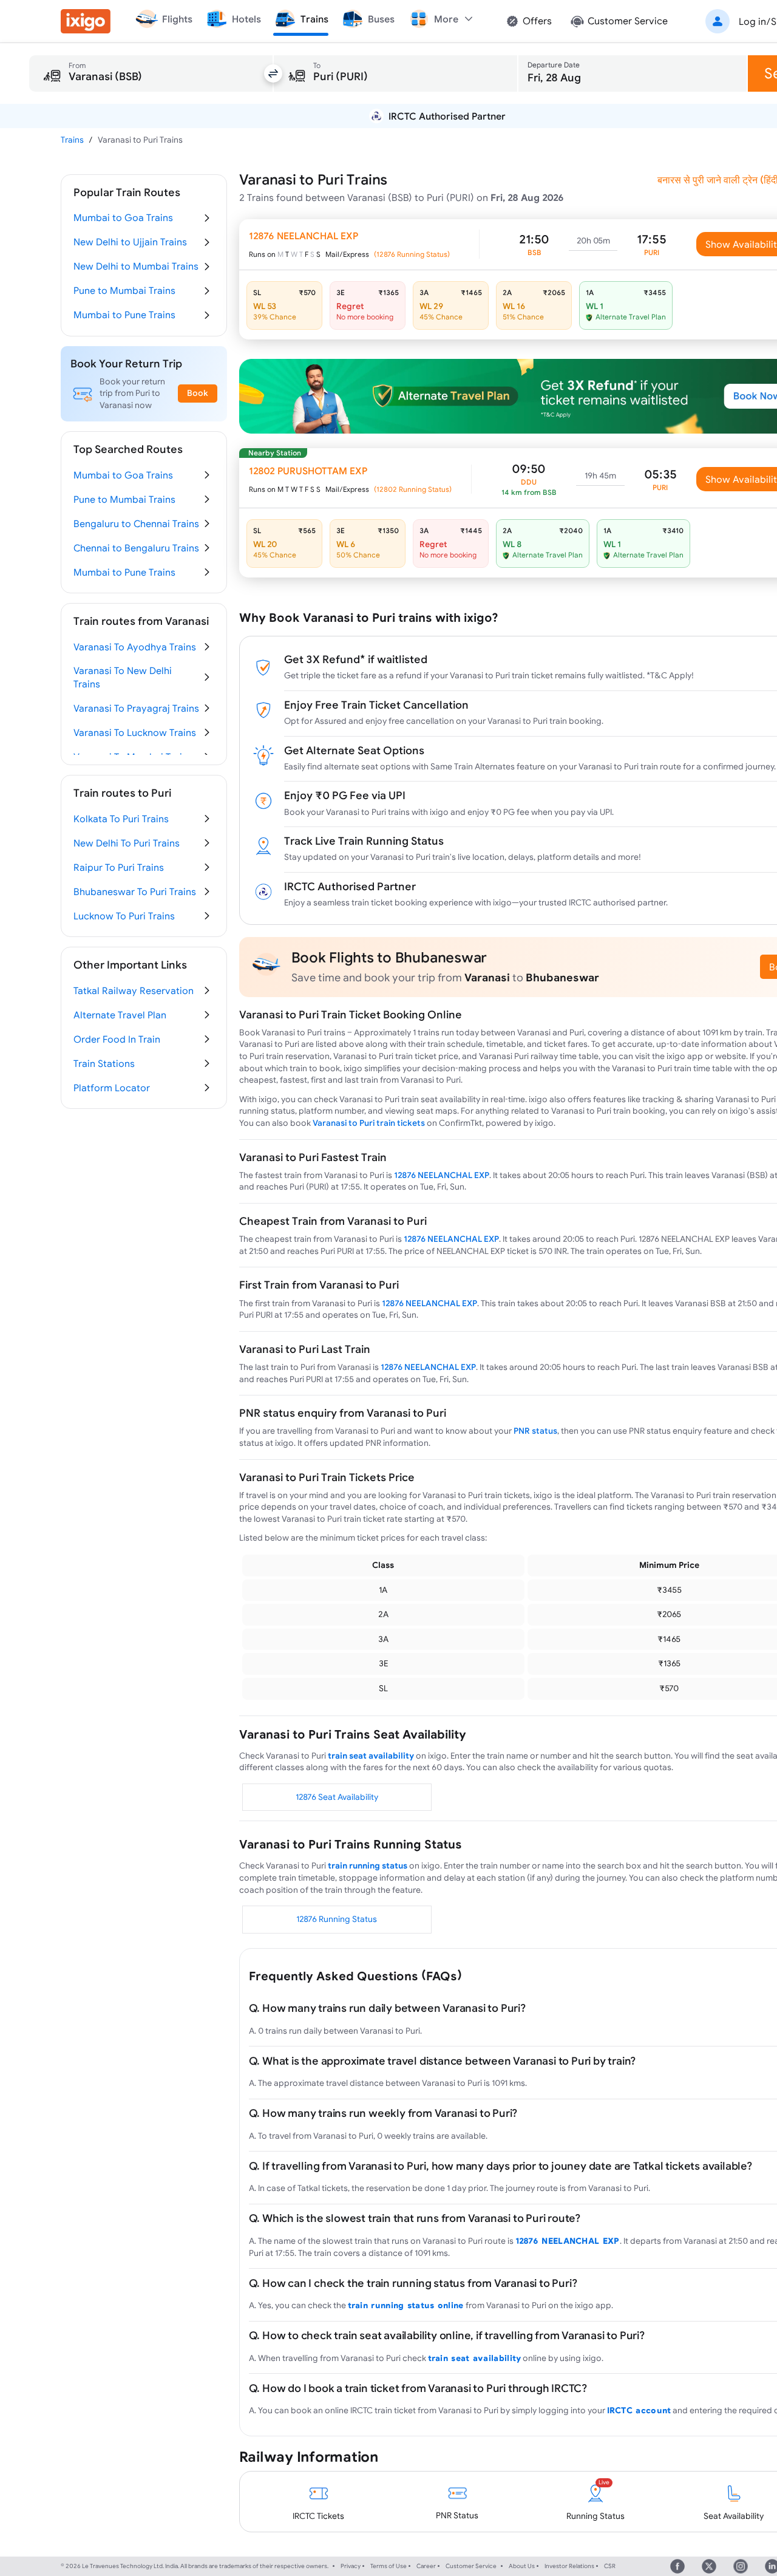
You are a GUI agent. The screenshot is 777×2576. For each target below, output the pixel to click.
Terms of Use (388, 2566)
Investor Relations (569, 2566)
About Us (522, 2566)
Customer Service (471, 2566)
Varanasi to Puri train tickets (369, 1123)
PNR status (535, 1431)
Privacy (351, 2566)
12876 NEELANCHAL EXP (442, 1175)
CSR (610, 2566)
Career (426, 2566)
